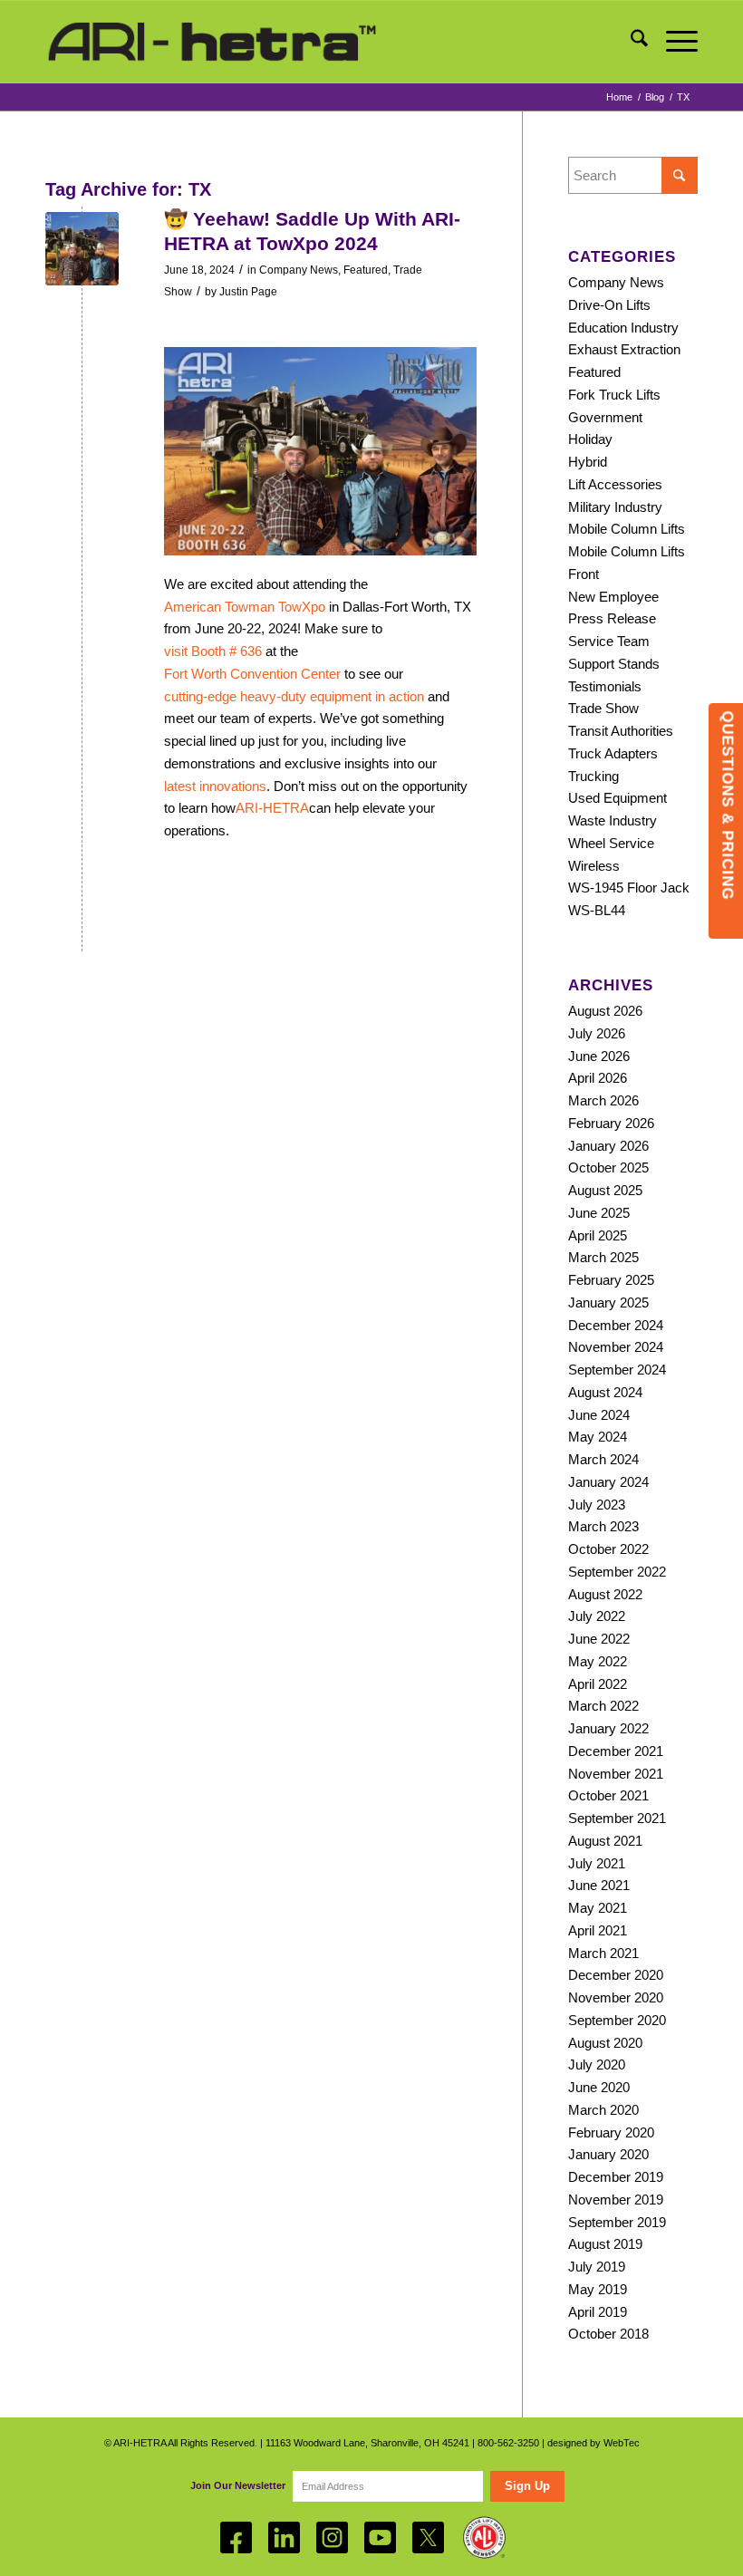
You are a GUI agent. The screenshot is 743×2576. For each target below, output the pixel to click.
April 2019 (598, 2312)
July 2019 (597, 2267)
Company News (299, 270)
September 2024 (617, 1370)
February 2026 (611, 1123)
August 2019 (605, 2244)
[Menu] (673, 42)
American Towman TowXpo (245, 607)
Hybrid (588, 462)
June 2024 (599, 1415)
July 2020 (597, 2065)
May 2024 (598, 1437)
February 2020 (611, 2132)
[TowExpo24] (82, 249)
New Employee (613, 597)
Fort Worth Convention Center (252, 674)
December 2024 (616, 1325)
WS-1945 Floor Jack (629, 888)
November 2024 (616, 1347)
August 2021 (605, 1841)
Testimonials (605, 686)
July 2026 (597, 1033)
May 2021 (598, 1908)
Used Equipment (618, 798)
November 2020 (616, 1997)
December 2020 (616, 1975)
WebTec (622, 2443)
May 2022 (598, 1661)
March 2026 (603, 1100)
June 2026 (599, 1056)
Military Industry (615, 507)
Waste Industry (613, 820)
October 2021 (608, 1795)
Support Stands (614, 664)
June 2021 (599, 1885)
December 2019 (616, 2177)
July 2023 (597, 1505)
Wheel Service (611, 843)
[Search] (630, 42)
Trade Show (603, 708)
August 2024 (605, 1392)
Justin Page (248, 292)
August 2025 (605, 1190)
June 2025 (599, 1213)
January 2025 (608, 1302)
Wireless (594, 866)
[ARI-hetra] (212, 42)
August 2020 (605, 2043)
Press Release (612, 618)
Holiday (590, 439)
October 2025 (608, 1167)
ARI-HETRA (272, 808)
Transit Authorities (621, 731)
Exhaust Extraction (624, 349)
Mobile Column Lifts (627, 529)
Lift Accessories (615, 484)
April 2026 (598, 1078)
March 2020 (603, 2110)
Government (605, 417)
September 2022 (617, 1572)
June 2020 (599, 2087)
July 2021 (597, 1863)
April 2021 (598, 1930)
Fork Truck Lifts (614, 395)
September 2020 (617, 2020)
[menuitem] (630, 42)
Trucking (593, 776)
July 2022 (597, 1616)
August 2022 (605, 1594)
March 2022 (603, 1706)
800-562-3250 (508, 2443)
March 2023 (603, 1526)
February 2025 (611, 1280)
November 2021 (616, 1774)
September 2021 (617, 1818)
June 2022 (599, 1639)
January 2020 (608, 2154)
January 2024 (608, 1482)
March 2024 (603, 1459)
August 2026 (605, 1011)
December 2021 (616, 1751)
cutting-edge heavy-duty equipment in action (294, 696)
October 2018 (608, 2334)
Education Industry (623, 328)
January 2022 (608, 1728)
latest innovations (215, 786)
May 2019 (598, 2289)
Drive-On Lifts (609, 305)
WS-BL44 (597, 910)
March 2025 (603, 1257)
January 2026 (608, 1146)
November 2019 (616, 2200)
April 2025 (598, 1235)
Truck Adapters (613, 753)
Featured (366, 270)
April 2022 (598, 1684)
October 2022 (608, 1549)
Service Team (609, 641)
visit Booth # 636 (213, 651)
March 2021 (603, 1953)
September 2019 (617, 2222)
